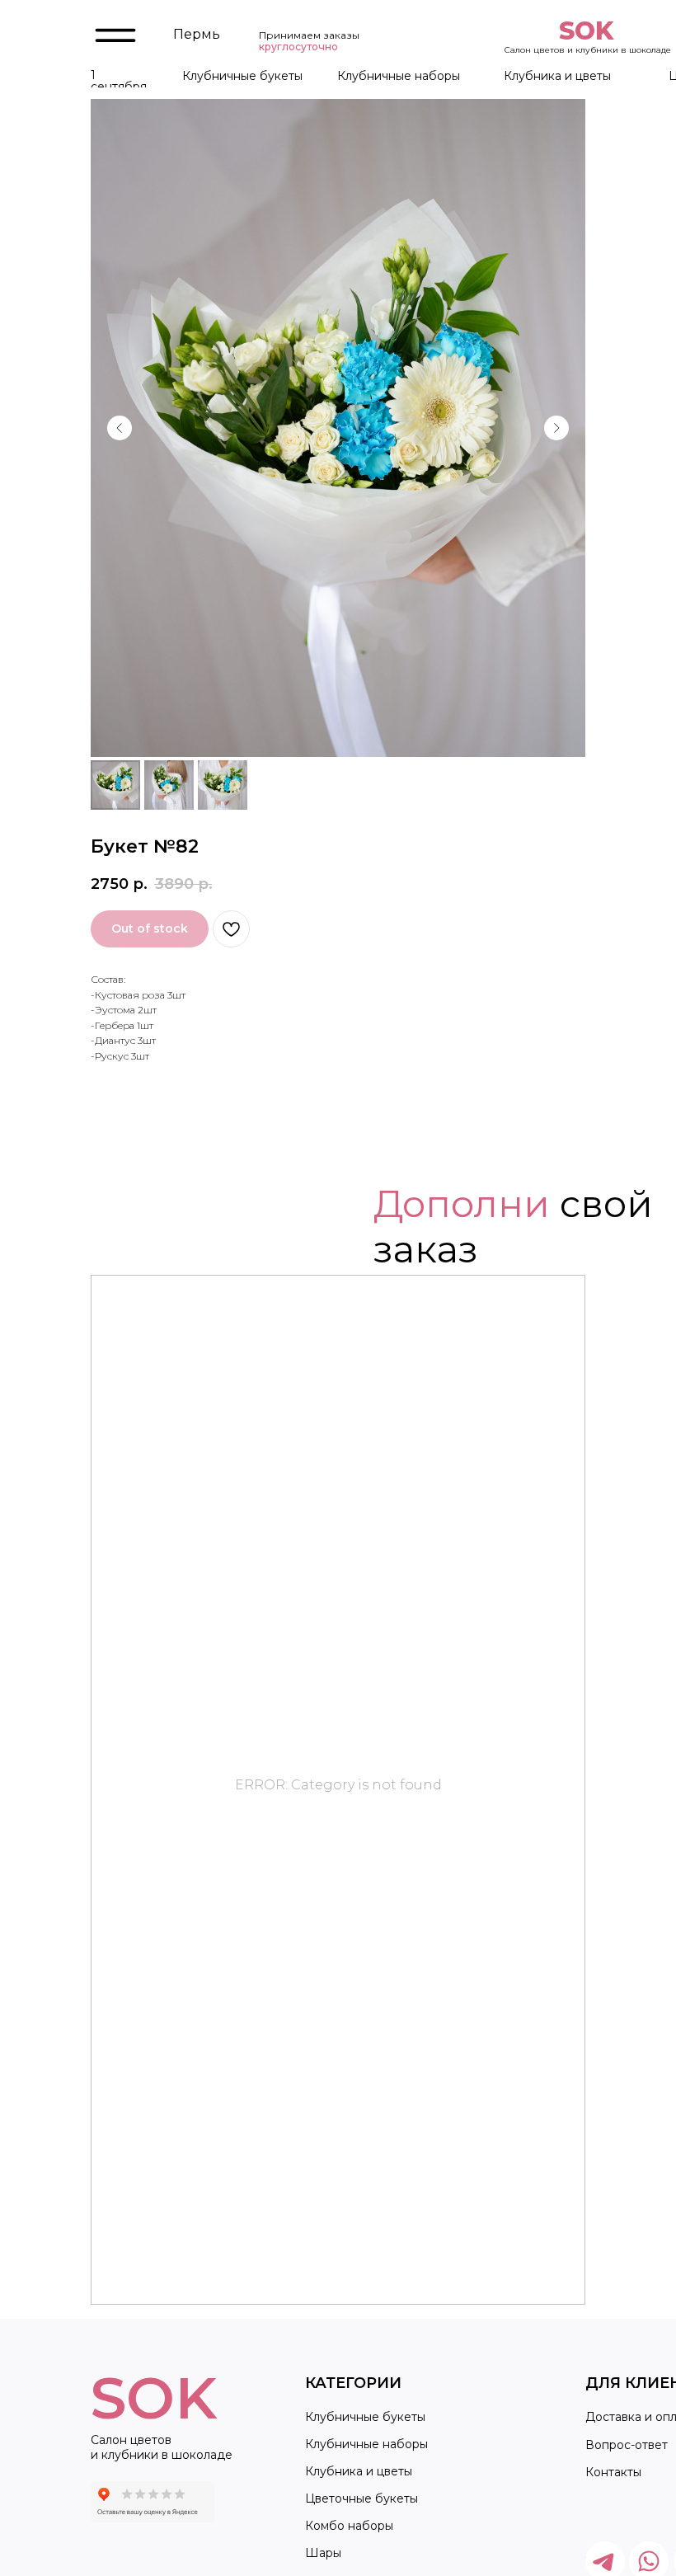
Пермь (197, 34)
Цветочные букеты (361, 2498)
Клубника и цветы (557, 76)
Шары (323, 2553)
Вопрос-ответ (627, 2445)
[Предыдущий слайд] (120, 428)
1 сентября (119, 81)
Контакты (613, 2472)
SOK (586, 31)
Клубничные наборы (399, 76)
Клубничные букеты (242, 76)
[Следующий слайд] (556, 428)
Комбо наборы (349, 2526)
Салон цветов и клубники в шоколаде (588, 50)
